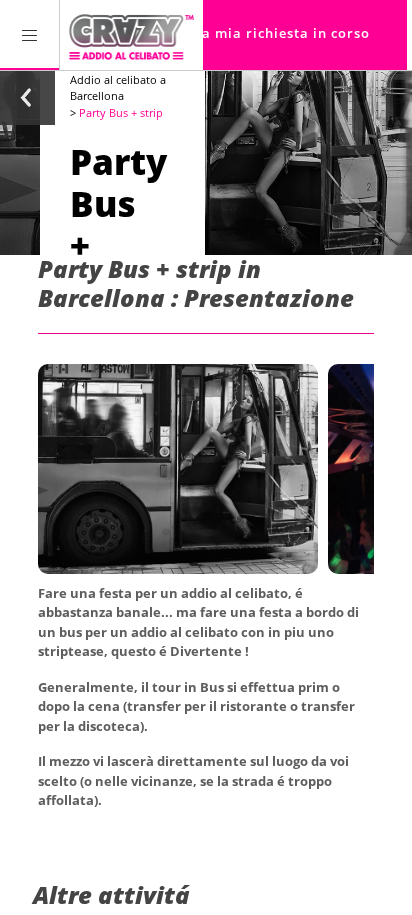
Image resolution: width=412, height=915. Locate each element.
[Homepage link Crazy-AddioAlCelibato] (131, 35)
